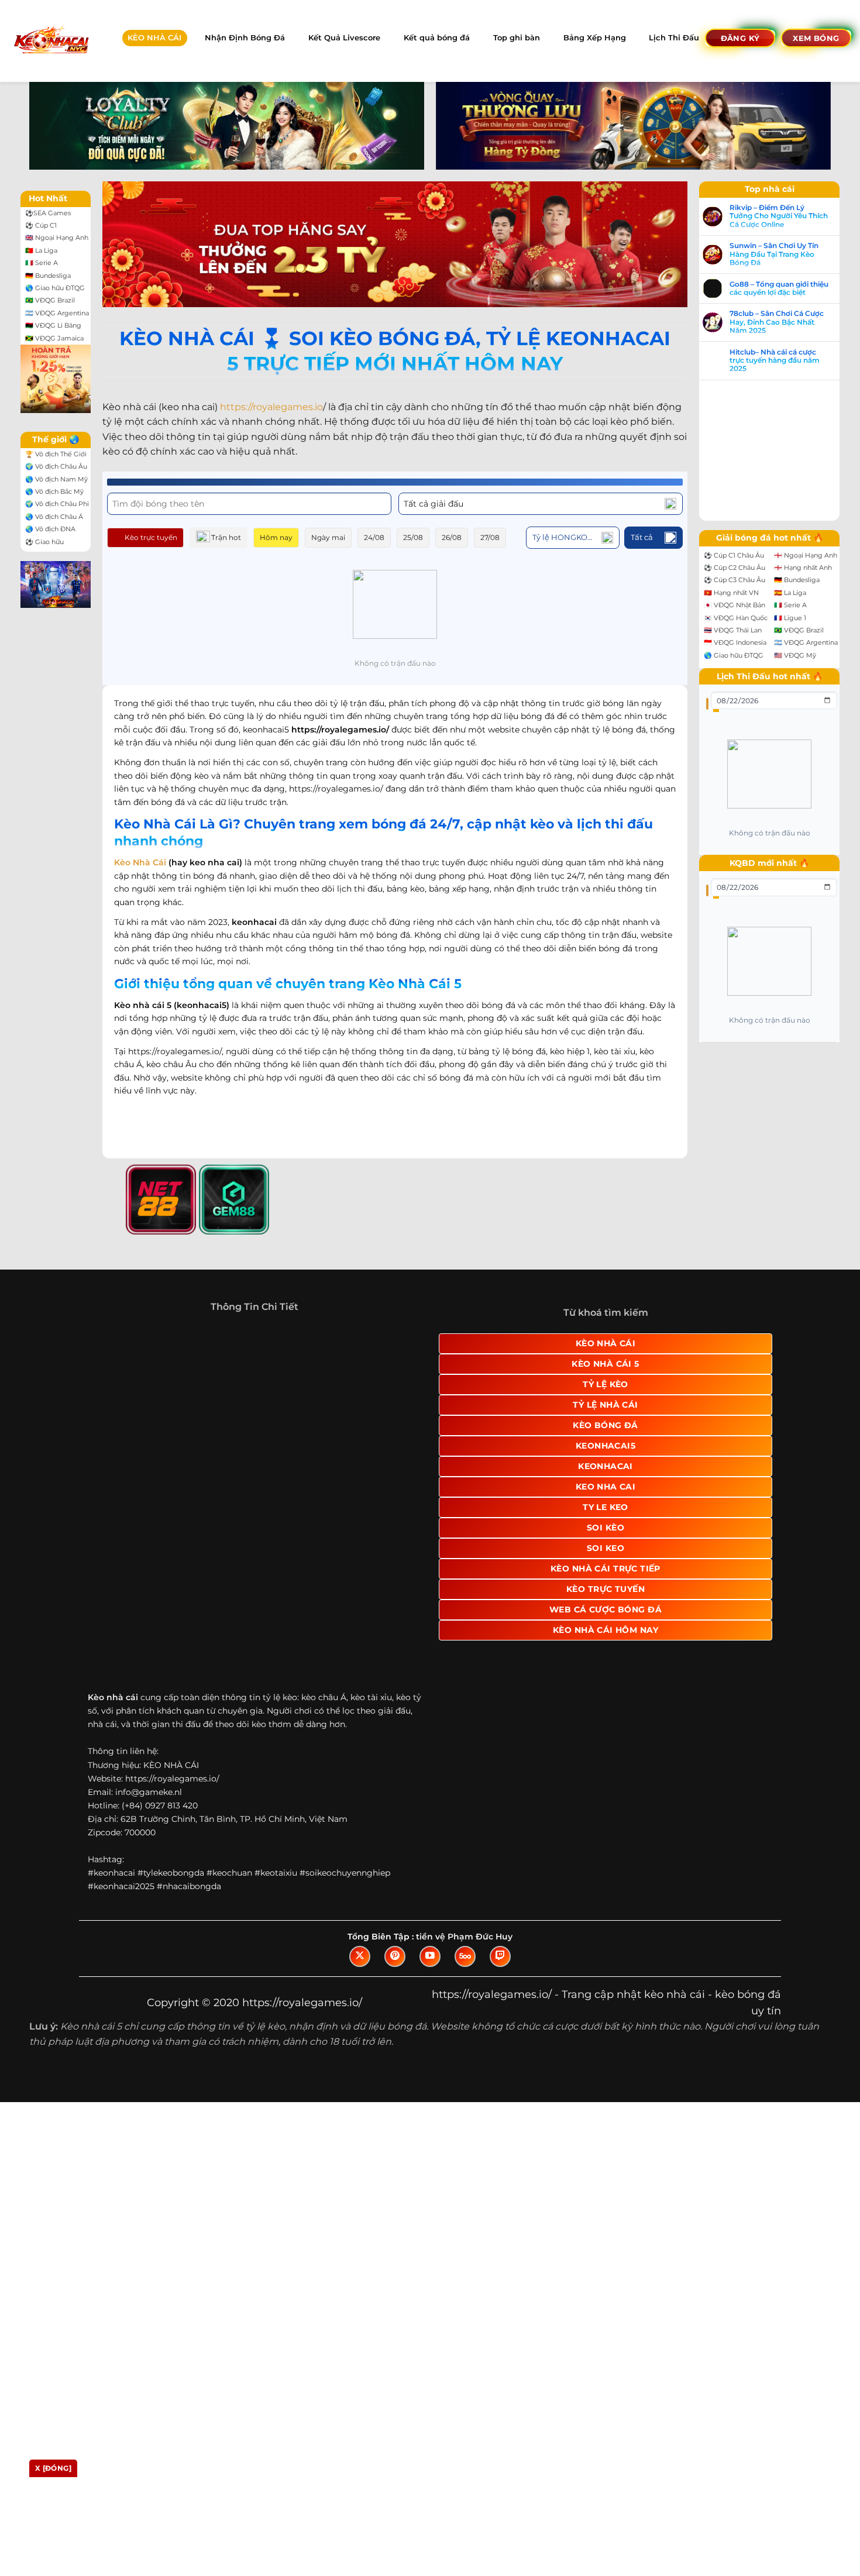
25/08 (413, 537)
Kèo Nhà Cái (140, 862)
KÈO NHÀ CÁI (154, 38)
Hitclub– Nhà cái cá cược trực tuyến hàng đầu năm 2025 (775, 361)
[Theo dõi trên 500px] (465, 1845)
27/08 (490, 537)
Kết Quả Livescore (344, 38)
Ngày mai (328, 537)
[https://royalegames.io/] (51, 41)
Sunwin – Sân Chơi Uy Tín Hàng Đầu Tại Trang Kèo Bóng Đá (774, 254)
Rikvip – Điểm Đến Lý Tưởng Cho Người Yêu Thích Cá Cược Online (779, 216)
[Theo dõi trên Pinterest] (395, 1845)
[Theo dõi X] (360, 1845)
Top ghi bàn (517, 38)
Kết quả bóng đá (437, 38)
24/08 (374, 537)
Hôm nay (276, 537)
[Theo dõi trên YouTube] (430, 1845)
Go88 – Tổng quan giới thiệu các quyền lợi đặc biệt (779, 288)
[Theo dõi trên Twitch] (500, 1845)
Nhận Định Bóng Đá (245, 38)
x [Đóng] (53, 2468)
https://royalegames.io (271, 407)
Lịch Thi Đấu (674, 38)
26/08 (452, 537)
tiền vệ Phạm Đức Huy (464, 1825)
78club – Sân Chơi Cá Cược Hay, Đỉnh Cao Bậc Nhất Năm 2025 (777, 322)
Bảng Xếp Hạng (595, 38)
